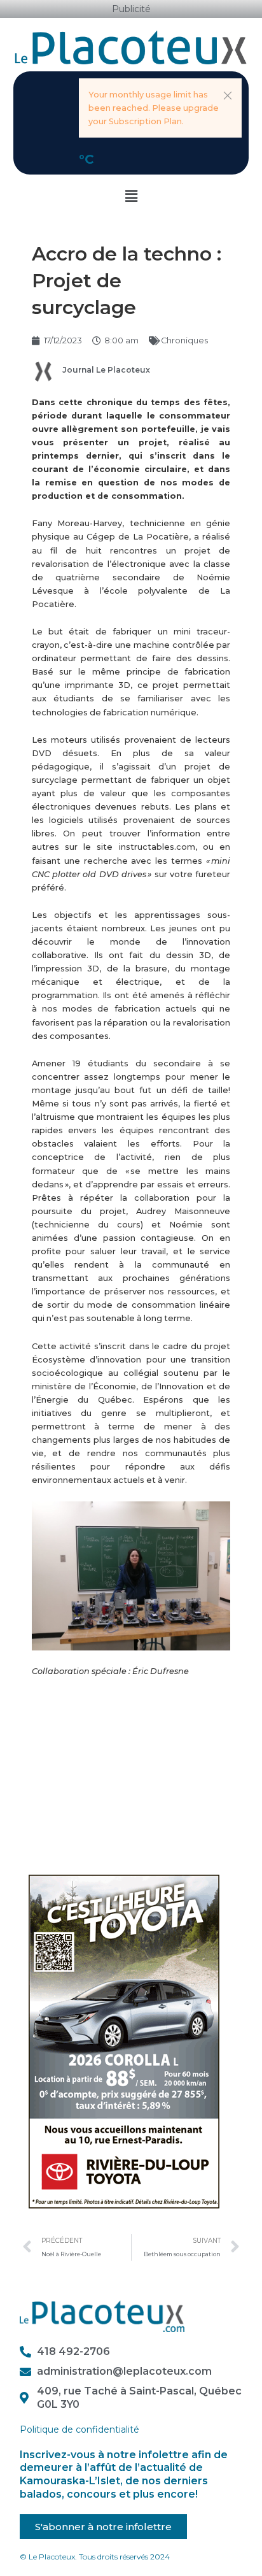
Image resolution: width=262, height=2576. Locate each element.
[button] (228, 96)
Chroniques (184, 340)
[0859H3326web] (124, 2041)
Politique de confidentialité (79, 2429)
